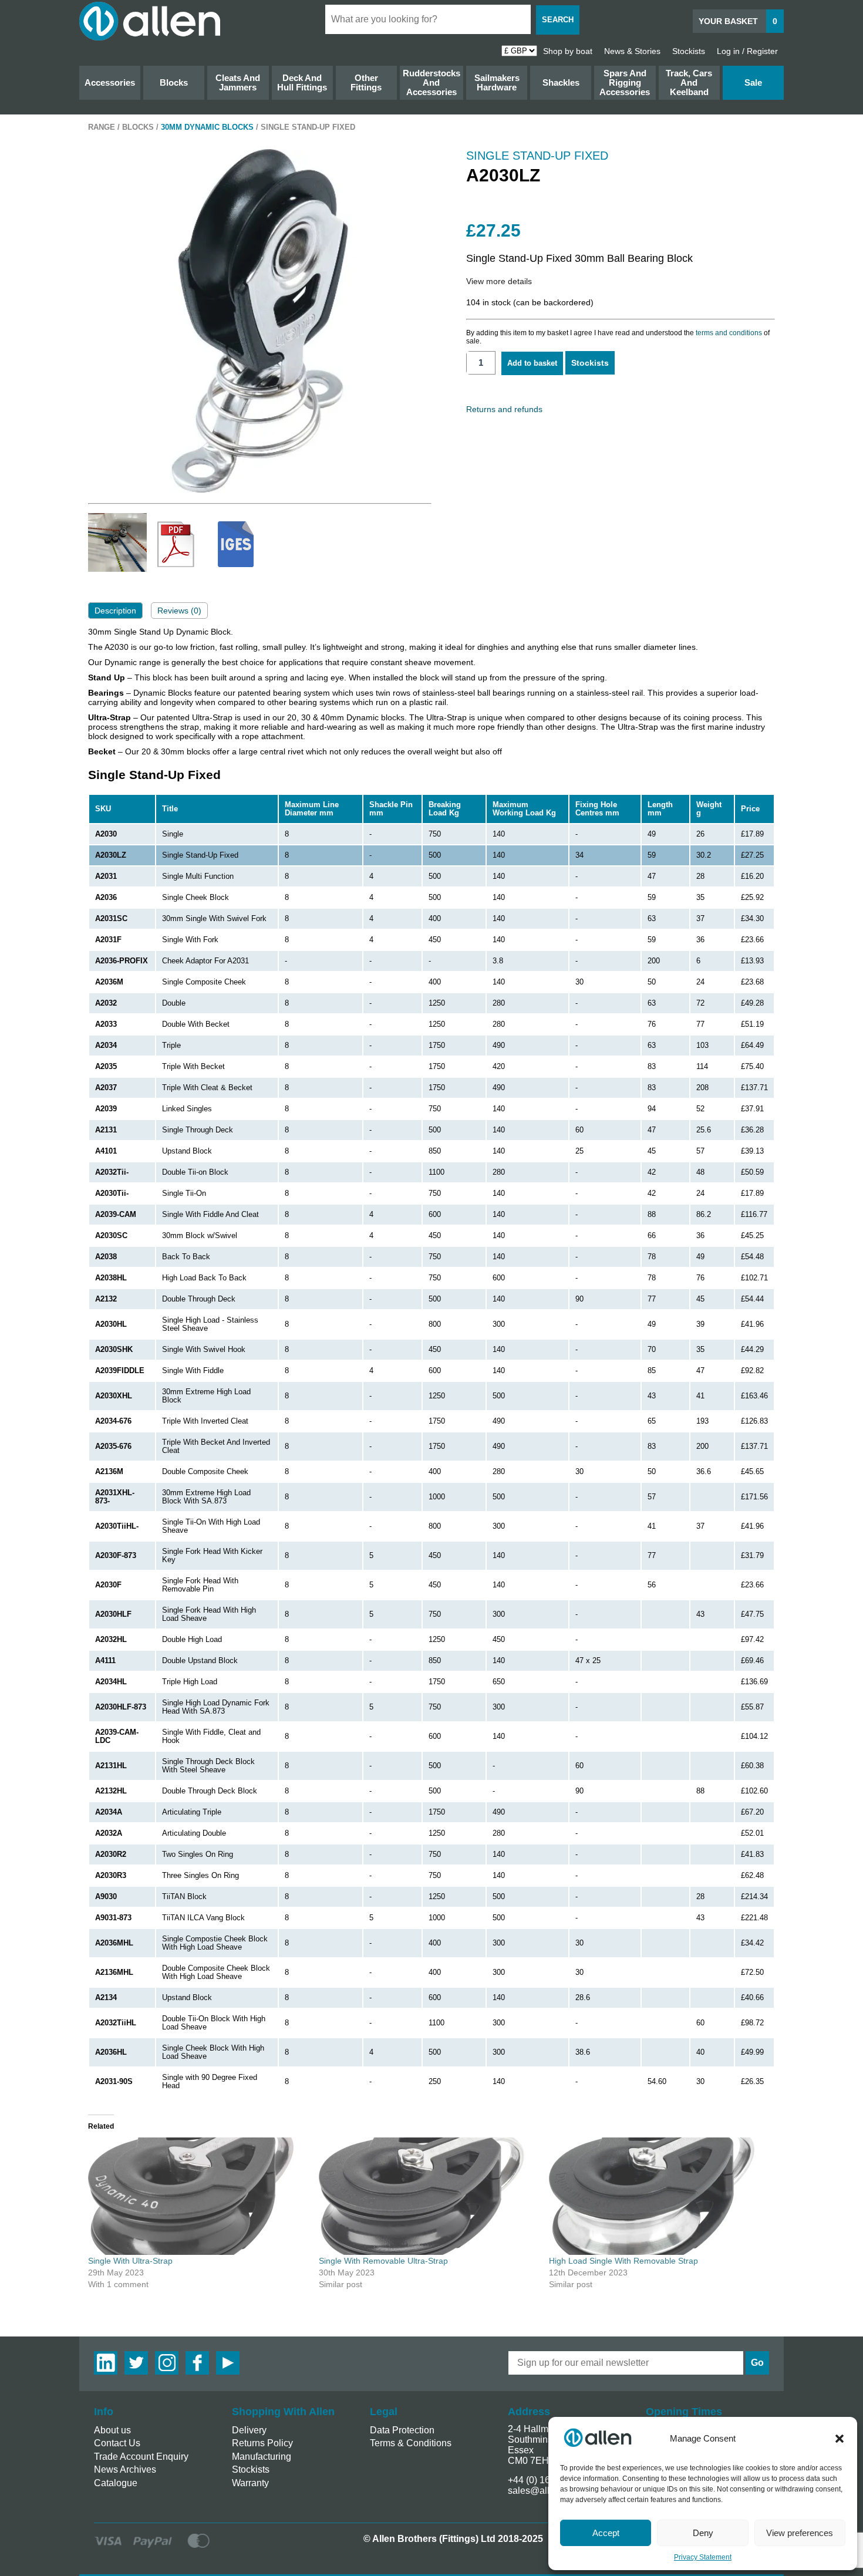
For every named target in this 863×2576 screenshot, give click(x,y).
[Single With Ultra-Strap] (198, 2196)
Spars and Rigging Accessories (625, 82)
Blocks (174, 82)
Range (102, 127)
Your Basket (738, 21)
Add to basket (532, 363)
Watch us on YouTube (228, 2363)
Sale (753, 82)
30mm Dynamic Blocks (207, 127)
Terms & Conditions (411, 2443)
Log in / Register (747, 51)
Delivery (249, 2430)
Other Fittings (366, 82)
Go (757, 2363)
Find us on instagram (167, 2363)
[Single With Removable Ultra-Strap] (428, 2196)
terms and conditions (729, 333)
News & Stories (632, 51)
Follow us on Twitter (136, 2363)
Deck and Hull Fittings (302, 82)
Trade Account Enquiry (141, 2457)
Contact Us (117, 2443)
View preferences (800, 2533)
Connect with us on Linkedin (106, 2363)
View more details (499, 281)
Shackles (561, 82)
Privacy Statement (703, 2557)
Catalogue (116, 2483)
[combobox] (428, 19)
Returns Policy (262, 2443)
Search (558, 20)
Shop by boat (568, 51)
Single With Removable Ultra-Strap (383, 2261)
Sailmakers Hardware (497, 82)
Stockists (689, 51)
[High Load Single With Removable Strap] (658, 2196)
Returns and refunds (504, 409)
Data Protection (402, 2430)
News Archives (125, 2469)
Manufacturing (262, 2457)
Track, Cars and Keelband (689, 82)
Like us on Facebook (197, 2363)
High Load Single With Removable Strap (623, 2261)
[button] (840, 2439)
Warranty (250, 2483)
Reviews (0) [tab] (179, 611)
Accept (606, 2533)
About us (112, 2430)
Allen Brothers (150, 21)
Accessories (110, 82)
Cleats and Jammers (238, 82)
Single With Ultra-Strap (130, 2261)
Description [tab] (115, 611)
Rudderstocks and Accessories (431, 82)
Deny (703, 2533)
